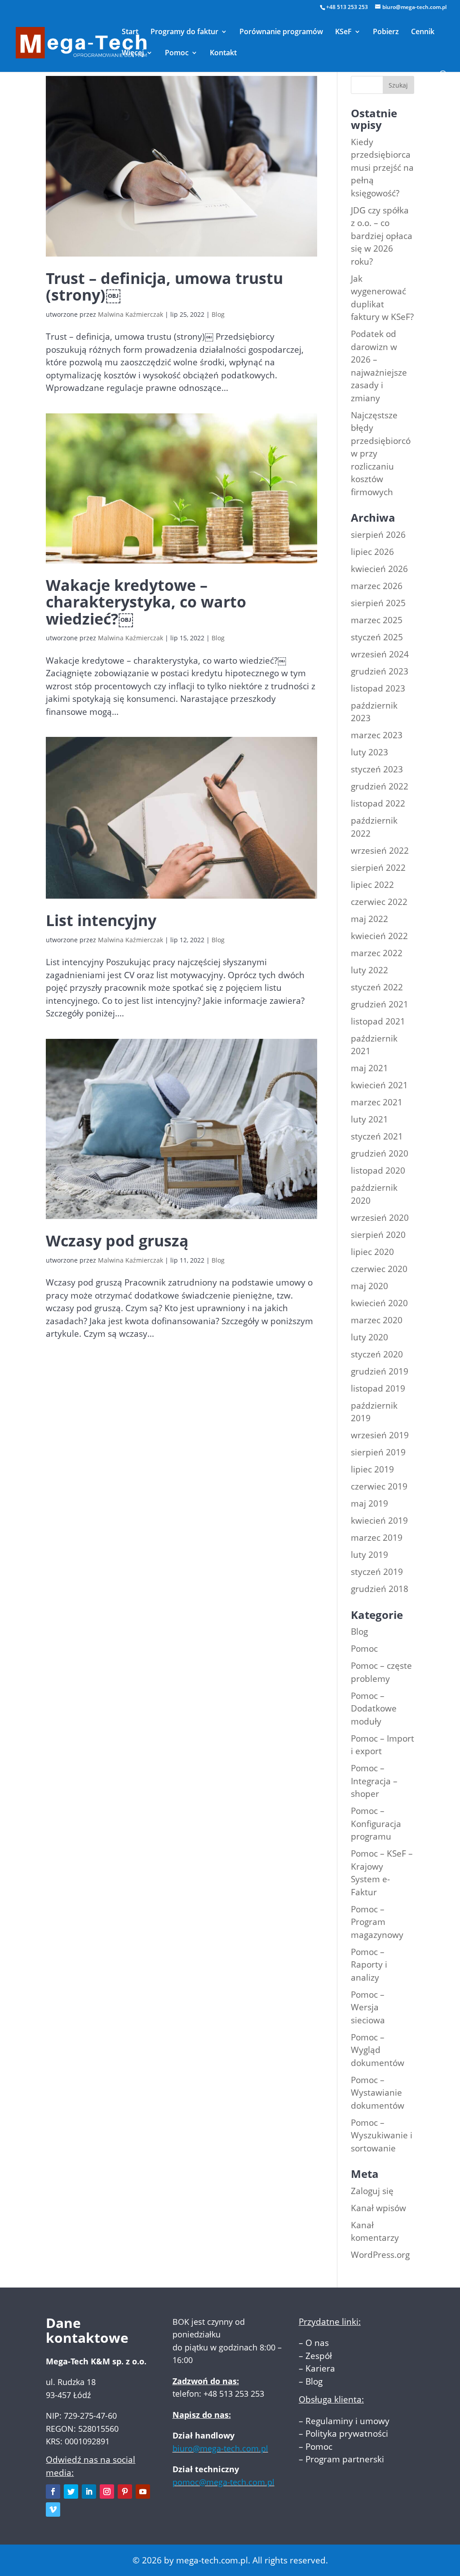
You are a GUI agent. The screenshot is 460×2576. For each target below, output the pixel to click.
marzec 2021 (377, 1102)
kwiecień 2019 (379, 1521)
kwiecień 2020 (379, 1303)
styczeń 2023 (377, 769)
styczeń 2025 (377, 637)
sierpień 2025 (378, 603)
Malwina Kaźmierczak (130, 314)
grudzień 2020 (380, 1153)
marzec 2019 (377, 1538)
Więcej (133, 53)
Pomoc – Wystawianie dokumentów (378, 2093)
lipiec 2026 (372, 552)
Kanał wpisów (378, 2208)
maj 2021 (369, 1068)
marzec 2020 (377, 1320)
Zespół (319, 2356)
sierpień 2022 (378, 868)
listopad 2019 (378, 1388)
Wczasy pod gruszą (117, 1241)
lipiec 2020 (372, 1252)
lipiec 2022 (372, 885)
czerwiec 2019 (379, 1486)
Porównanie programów (281, 32)
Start (130, 32)
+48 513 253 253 (347, 7)
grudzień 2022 (380, 786)
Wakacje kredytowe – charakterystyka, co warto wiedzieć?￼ (146, 602)
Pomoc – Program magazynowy (377, 1922)
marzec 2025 (377, 620)
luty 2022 (369, 970)
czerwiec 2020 (379, 1269)
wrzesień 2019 (380, 1435)
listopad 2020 (378, 1171)
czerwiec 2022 (379, 902)
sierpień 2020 (378, 1235)
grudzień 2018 (380, 1589)
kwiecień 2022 (379, 936)
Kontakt (223, 53)
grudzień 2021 (380, 1004)
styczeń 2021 (377, 1136)
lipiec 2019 (372, 1469)
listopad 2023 (378, 688)
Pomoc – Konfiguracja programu (376, 1824)
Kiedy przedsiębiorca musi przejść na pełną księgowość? (382, 168)
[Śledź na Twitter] (71, 2492)
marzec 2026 (377, 586)
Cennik (423, 32)
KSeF (343, 32)
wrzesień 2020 (380, 1218)
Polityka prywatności (347, 2434)
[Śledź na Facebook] (53, 2492)
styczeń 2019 (377, 1572)
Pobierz (386, 32)
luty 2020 (369, 1337)
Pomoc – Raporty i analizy (369, 1965)
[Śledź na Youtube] (143, 2492)
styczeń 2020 (377, 1354)
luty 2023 (369, 752)
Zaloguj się (372, 2191)
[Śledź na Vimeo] (53, 2509)
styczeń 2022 (377, 987)
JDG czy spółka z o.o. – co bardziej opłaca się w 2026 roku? (382, 236)
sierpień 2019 (378, 1452)
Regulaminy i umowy (347, 2421)
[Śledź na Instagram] (107, 2492)
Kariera (320, 2368)
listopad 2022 (378, 803)
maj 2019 (369, 1503)
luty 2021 (369, 1119)
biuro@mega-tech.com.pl (220, 2448)
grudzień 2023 (380, 671)
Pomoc (177, 53)
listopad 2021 (378, 1021)
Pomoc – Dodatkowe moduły (374, 1709)
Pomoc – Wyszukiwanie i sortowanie (382, 2135)
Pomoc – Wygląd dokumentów (378, 2050)
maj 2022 (369, 919)
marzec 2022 (377, 953)
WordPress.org (380, 2255)
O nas (317, 2343)
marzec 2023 (377, 735)
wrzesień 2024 (380, 654)
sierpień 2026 (378, 535)
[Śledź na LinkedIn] (89, 2492)
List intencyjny (101, 920)
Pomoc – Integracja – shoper (374, 1781)
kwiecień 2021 (379, 1085)
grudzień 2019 (380, 1371)
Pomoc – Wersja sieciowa (368, 2007)
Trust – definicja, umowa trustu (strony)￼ (164, 286)
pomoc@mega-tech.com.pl (223, 2482)
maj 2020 (369, 1286)
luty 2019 (369, 1555)
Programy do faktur (184, 32)
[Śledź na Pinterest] (125, 2492)
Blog (218, 314)
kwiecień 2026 (379, 569)
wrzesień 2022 (380, 851)
